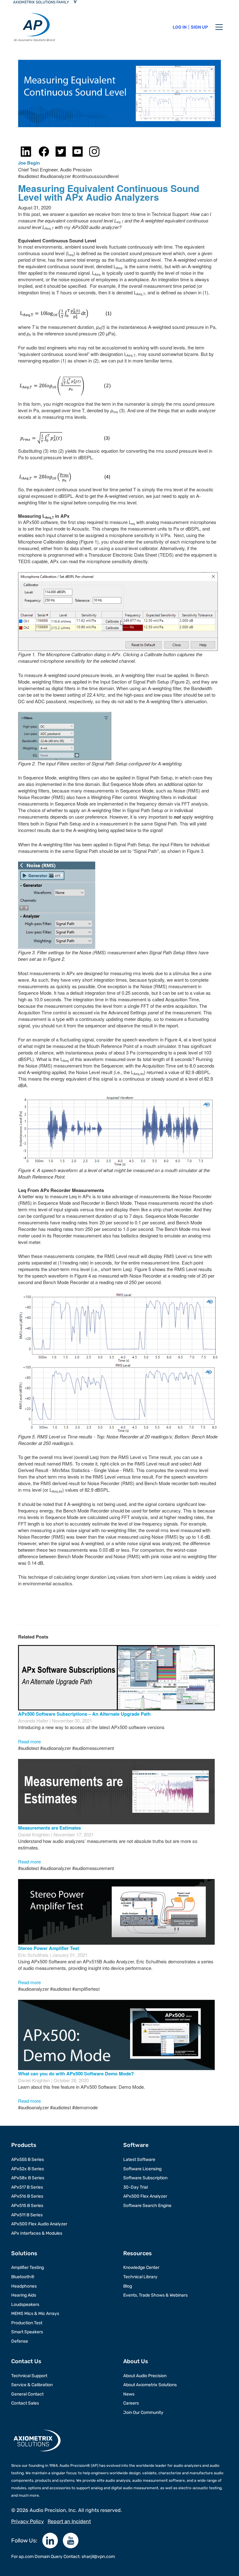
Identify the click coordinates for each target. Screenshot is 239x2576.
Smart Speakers (27, 2332)
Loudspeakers (25, 2305)
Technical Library (140, 2277)
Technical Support (29, 2376)
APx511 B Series (27, 2215)
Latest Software (139, 2160)
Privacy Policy (28, 2521)
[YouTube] (71, 2541)
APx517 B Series (27, 2187)
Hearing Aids (24, 2295)
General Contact (27, 2394)
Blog (128, 2286)
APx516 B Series (27, 2196)
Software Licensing (142, 2169)
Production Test (27, 2323)
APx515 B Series (27, 2206)
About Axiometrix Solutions (150, 2385)
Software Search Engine (147, 2206)
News (129, 2394)
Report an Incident (69, 2521)
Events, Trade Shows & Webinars (155, 2295)
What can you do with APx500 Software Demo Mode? (76, 2073)
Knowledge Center (141, 2267)
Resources (138, 2253)
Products (24, 2145)
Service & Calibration (32, 2385)
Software (136, 2145)
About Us (136, 2361)
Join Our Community (143, 2412)
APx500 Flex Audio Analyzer (39, 2224)
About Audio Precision (145, 2376)
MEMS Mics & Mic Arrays (35, 2314)
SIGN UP (199, 27)
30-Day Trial (136, 2187)
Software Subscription (145, 2178)
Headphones (24, 2286)
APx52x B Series (28, 2169)
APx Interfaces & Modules (37, 2233)
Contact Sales (25, 2403)
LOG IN (180, 27)
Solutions (24, 2253)
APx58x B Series (28, 2178)
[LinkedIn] (50, 2541)
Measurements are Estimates (49, 1828)
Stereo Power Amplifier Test (49, 1948)
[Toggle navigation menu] (219, 27)
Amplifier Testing (28, 2267)
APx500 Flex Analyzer (145, 2196)
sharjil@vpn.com (98, 2557)
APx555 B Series (28, 2160)
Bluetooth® (23, 2277)
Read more (29, 1741)
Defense (20, 2341)
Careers (131, 2403)
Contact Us (26, 2361)
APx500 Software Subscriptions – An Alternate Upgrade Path (84, 1714)
